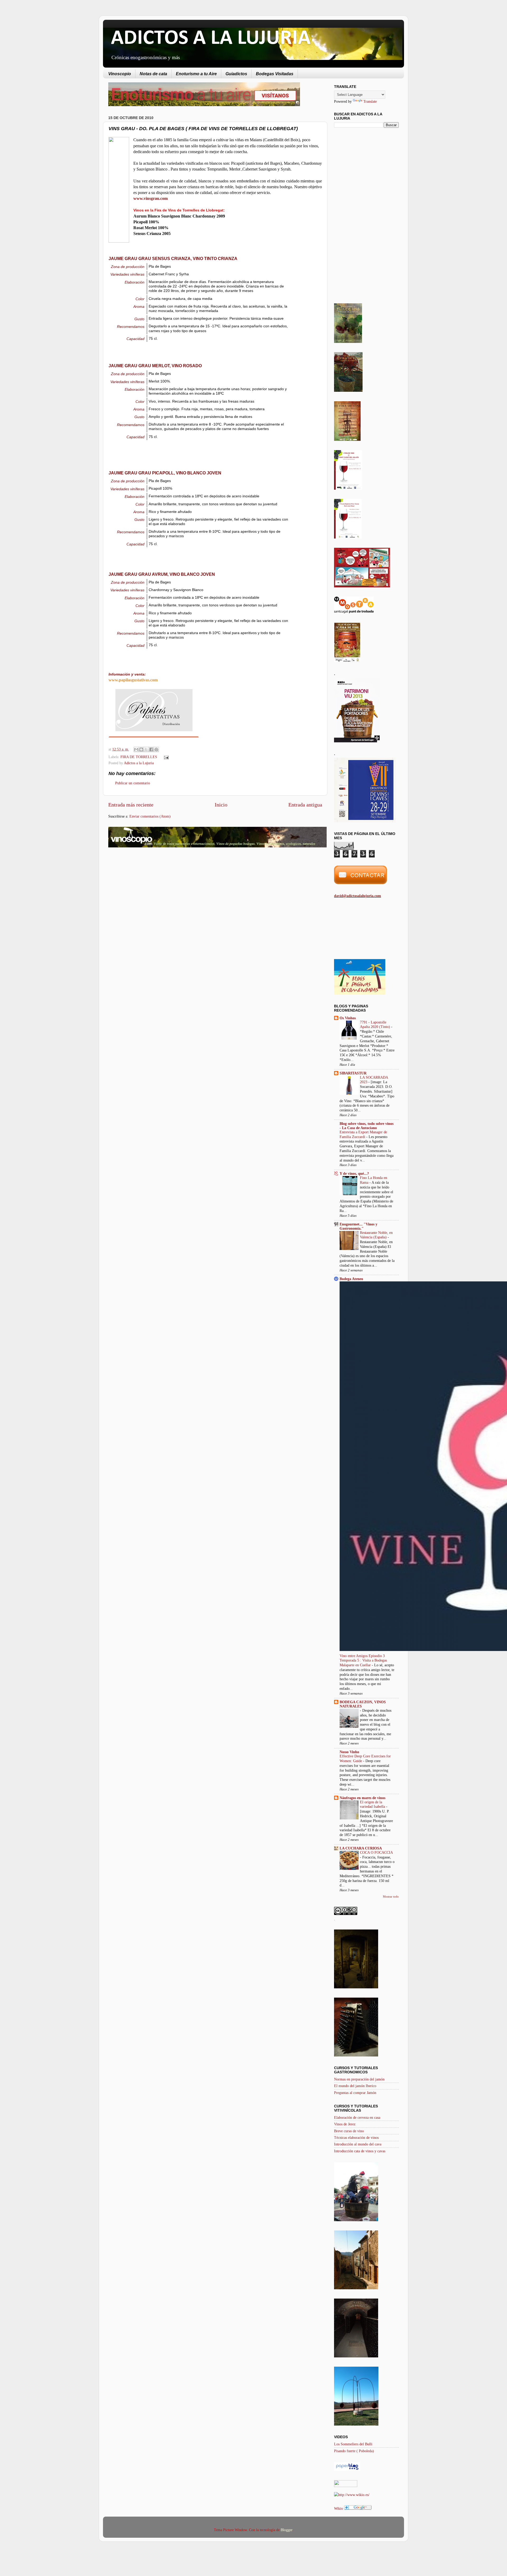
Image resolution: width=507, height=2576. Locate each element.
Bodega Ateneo (351, 1279)
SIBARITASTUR (353, 1073)
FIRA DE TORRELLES (139, 757)
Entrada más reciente (131, 805)
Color (140, 299)
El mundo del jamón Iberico (355, 2086)
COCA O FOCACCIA (376, 1853)
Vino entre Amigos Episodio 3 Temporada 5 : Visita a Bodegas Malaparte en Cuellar (363, 1661)
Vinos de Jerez (345, 2124)
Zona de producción (128, 267)
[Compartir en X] (146, 749)
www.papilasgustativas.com (133, 680)
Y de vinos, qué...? (354, 1173)
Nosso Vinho (349, 1752)
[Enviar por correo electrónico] (136, 749)
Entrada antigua (305, 805)
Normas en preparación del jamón (359, 2079)
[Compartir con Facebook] (151, 749)
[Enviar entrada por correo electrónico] (165, 757)
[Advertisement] (153, 894)
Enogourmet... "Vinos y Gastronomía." (358, 1226)
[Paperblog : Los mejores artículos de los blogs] (347, 2470)
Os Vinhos (348, 1018)
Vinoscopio (120, 74)
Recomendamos (131, 327)
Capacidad (135, 339)
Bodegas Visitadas (275, 74)
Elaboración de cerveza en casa (357, 2117)
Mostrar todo (391, 1896)
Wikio (339, 2508)
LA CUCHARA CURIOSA (361, 1848)
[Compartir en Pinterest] (156, 749)
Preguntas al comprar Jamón (355, 2093)
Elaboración (135, 282)
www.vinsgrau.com (151, 198)
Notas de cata (153, 74)
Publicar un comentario (133, 783)
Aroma (139, 306)
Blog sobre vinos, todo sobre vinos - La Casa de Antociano (367, 1126)
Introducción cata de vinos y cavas (360, 2151)
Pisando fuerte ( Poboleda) (354, 2451)
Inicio (221, 805)
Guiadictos (236, 74)
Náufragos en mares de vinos (362, 1798)
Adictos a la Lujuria (139, 763)
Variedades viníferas (127, 274)
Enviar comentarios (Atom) (150, 816)
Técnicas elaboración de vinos (356, 2138)
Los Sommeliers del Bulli (353, 2444)
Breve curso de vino (349, 2131)
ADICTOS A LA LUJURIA (211, 39)
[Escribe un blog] (141, 749)
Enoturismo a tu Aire (196, 74)
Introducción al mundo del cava (358, 2144)
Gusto (139, 319)
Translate (370, 101)
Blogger (287, 2530)
